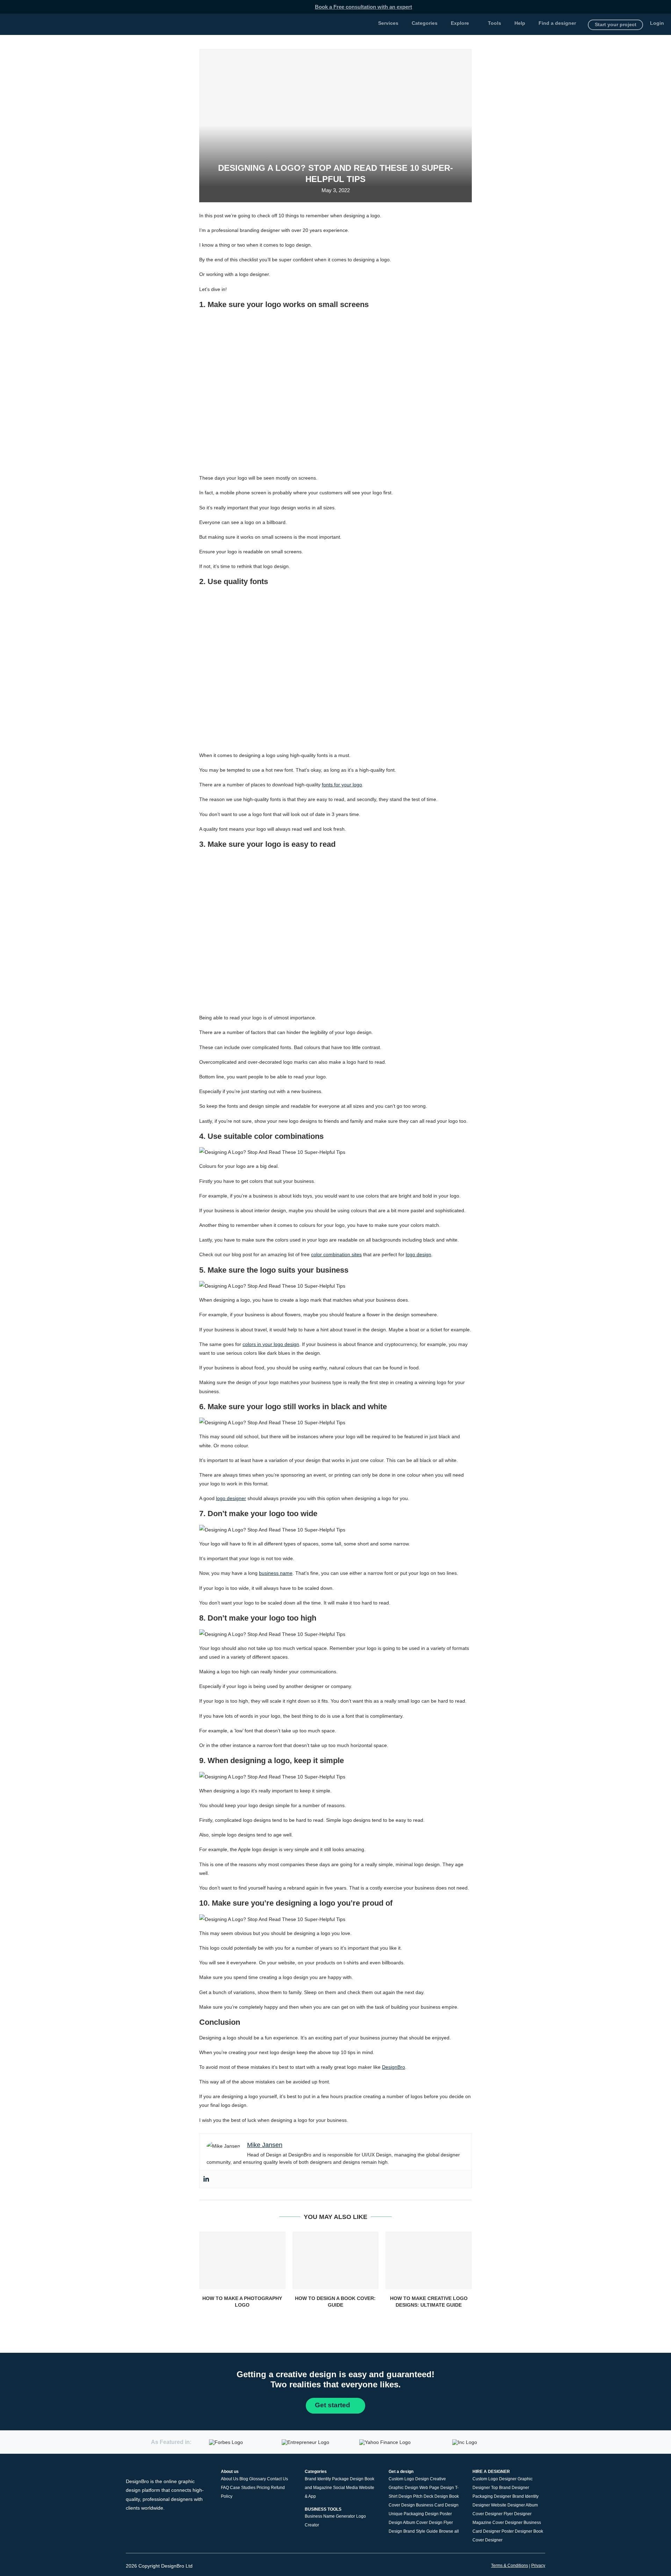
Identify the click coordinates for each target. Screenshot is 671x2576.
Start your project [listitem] (616, 24)
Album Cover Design (423, 2523)
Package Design (348, 2479)
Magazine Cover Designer (497, 2523)
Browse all (449, 2531)
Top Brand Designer (510, 2488)
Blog (244, 2479)
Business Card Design (437, 2505)
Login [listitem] (657, 23)
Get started (333, 2405)
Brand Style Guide (421, 2531)
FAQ (225, 2488)
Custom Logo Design (409, 2479)
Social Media (345, 2488)
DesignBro (394, 2067)
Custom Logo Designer (495, 2479)
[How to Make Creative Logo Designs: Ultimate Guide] (429, 2260)
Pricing (263, 2488)
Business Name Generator (330, 2516)
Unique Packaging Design (414, 2514)
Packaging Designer (492, 2496)
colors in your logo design (271, 1344)
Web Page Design (437, 2488)
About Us (230, 2479)
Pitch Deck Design (431, 2496)
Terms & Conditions (510, 2566)
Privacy (538, 2566)
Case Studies (243, 2488)
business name (276, 1573)
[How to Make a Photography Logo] (242, 2260)
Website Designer (508, 2505)
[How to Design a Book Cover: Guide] (336, 2260)
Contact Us (277, 2479)
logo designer (231, 1498)
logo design (419, 1254)
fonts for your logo (342, 785)
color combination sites (336, 1254)
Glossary (258, 2479)
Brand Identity (318, 2479)
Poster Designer (517, 2531)
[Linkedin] (206, 2179)
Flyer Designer (518, 2514)
